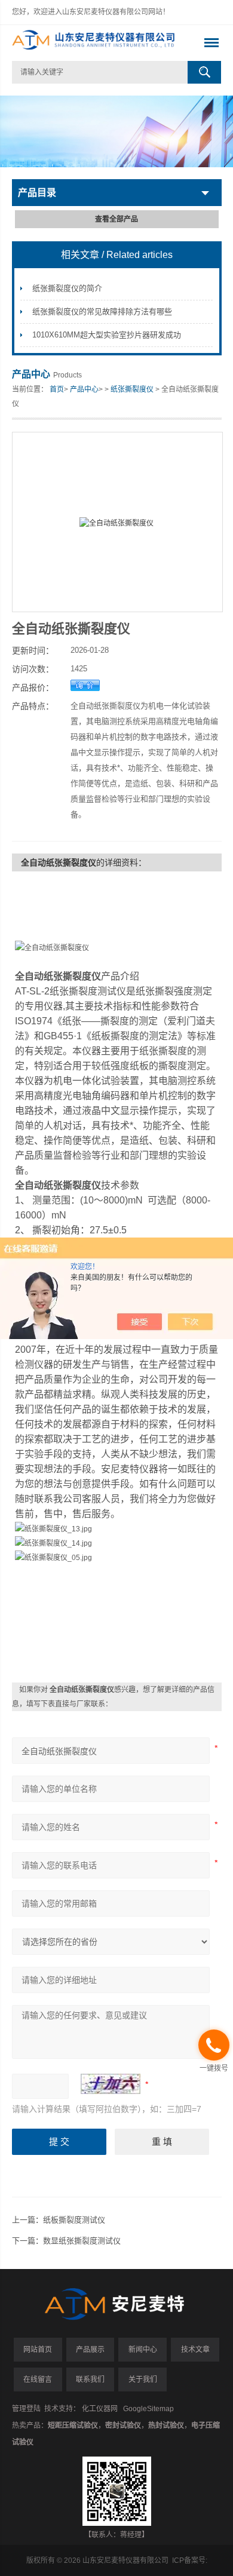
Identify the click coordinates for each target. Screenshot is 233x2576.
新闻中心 (143, 2350)
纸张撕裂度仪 (132, 389)
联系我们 (90, 2380)
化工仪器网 (100, 2409)
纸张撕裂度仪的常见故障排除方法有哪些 (102, 311)
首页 (57, 389)
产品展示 (90, 2350)
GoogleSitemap (148, 2409)
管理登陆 (26, 2409)
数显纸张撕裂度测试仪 (82, 2241)
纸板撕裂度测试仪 (74, 2220)
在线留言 (38, 2380)
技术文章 (195, 2350)
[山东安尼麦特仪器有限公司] (96, 43)
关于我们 (143, 2380)
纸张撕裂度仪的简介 (67, 288)
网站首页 (38, 2350)
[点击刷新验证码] (111, 2084)
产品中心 (84, 389)
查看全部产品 (116, 219)
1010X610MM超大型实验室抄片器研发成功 (107, 335)
